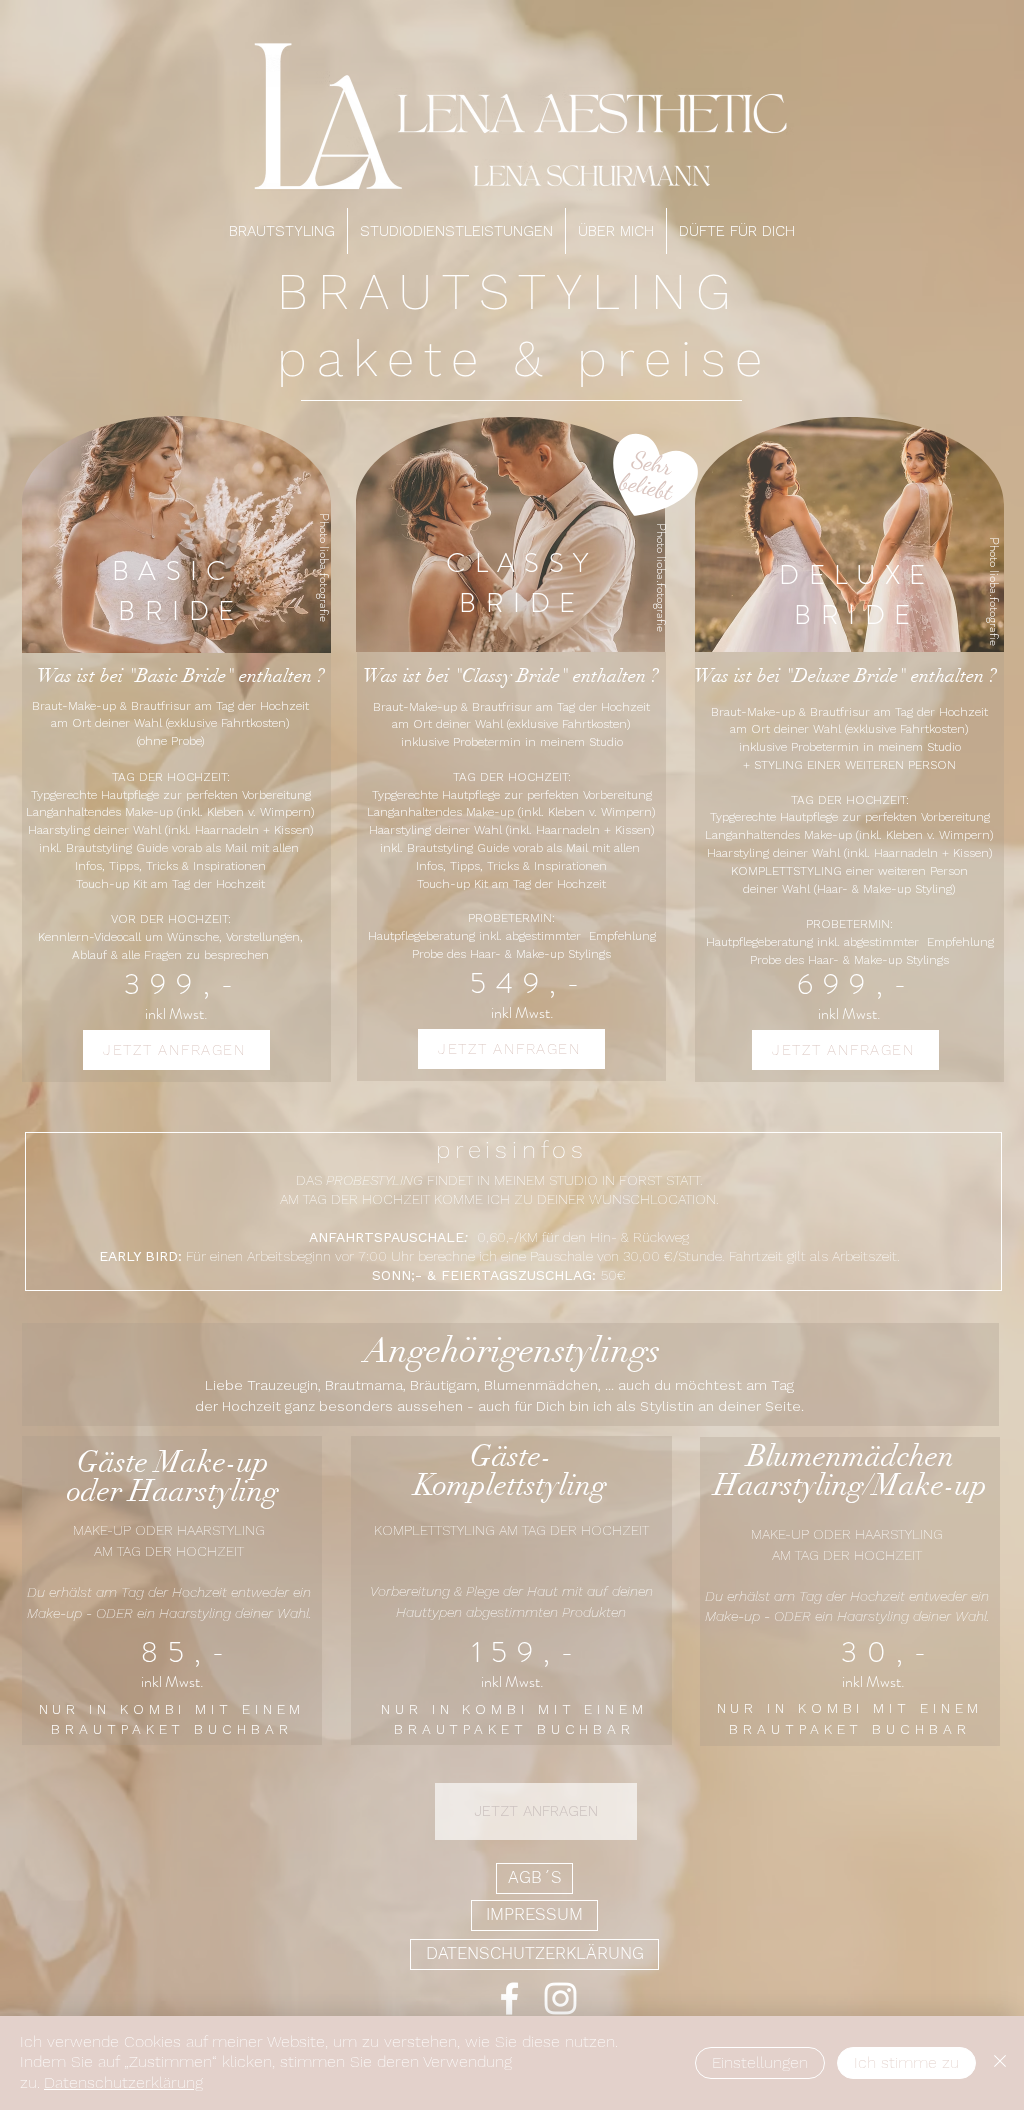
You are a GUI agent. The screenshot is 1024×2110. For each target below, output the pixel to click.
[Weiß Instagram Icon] (560, 1998)
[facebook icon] (509, 1998)
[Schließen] (1000, 2063)
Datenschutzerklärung (123, 2082)
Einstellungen (760, 2062)
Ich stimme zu (906, 2062)
